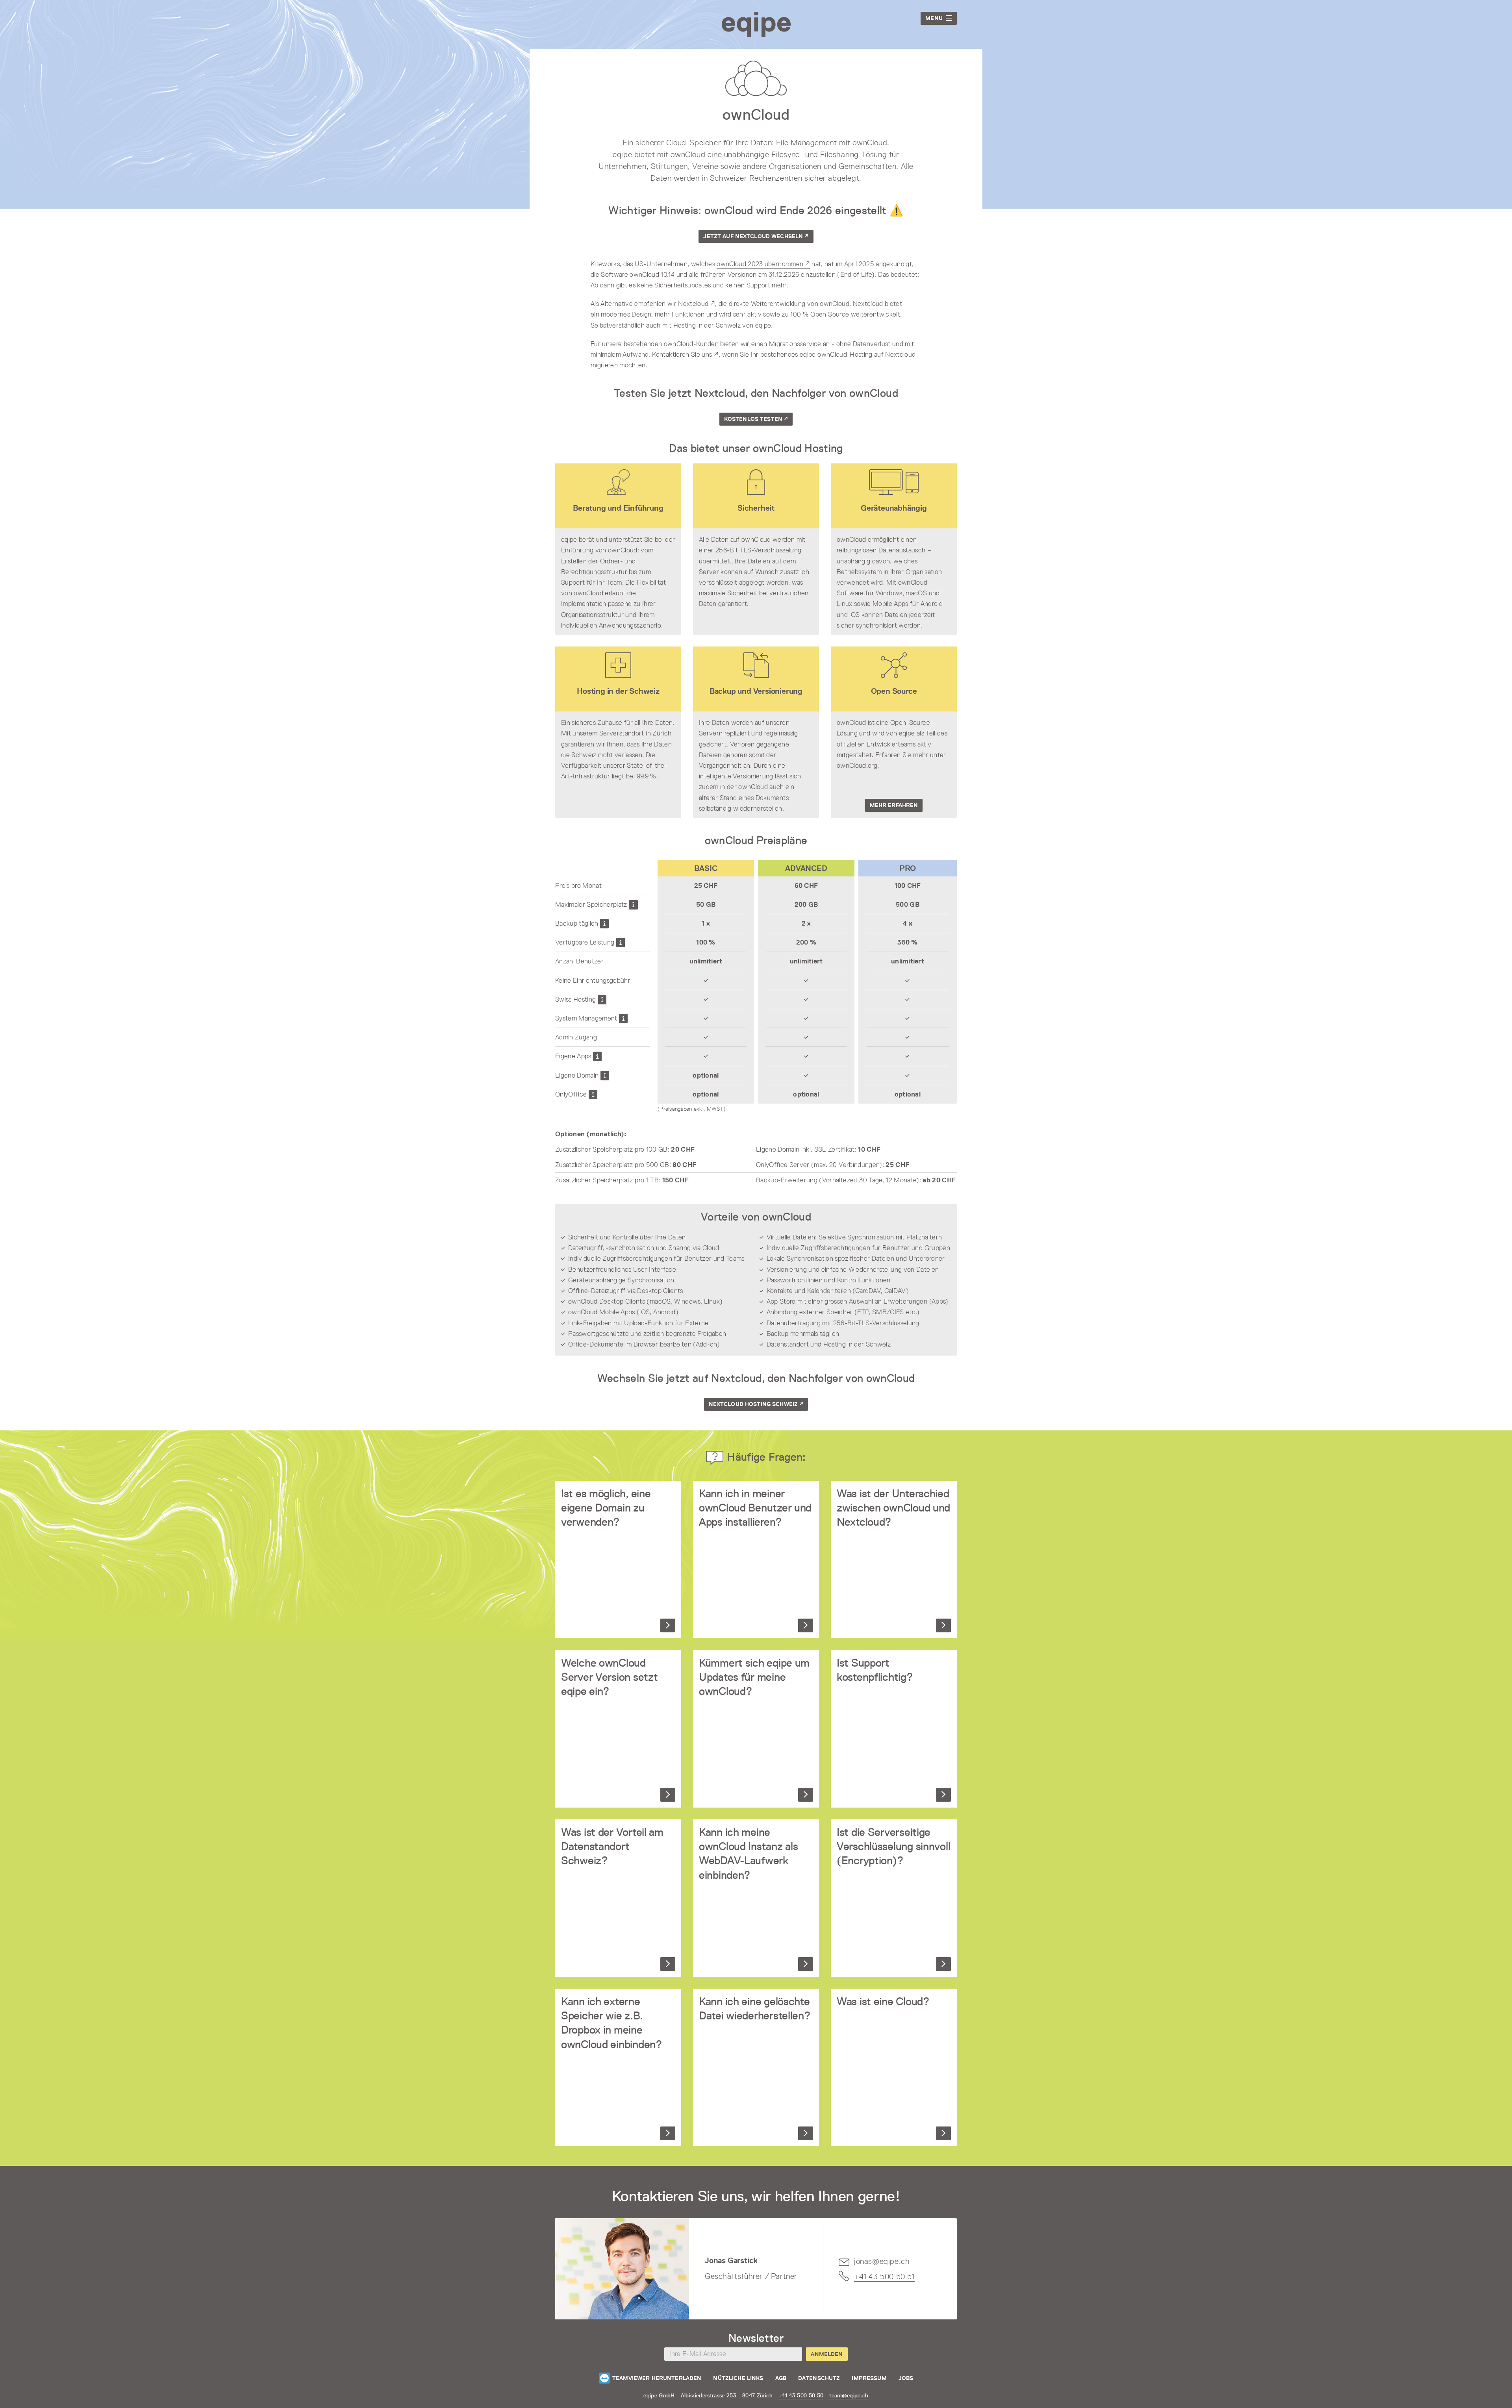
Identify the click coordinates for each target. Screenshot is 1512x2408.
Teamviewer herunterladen (657, 2378)
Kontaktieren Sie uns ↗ (685, 354)
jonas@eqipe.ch (882, 2261)
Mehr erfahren (894, 805)
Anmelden (827, 2354)
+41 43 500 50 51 (884, 2276)
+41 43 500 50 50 (801, 2395)
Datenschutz (819, 2378)
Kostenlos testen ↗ (756, 419)
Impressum (869, 2378)
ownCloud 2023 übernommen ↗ (763, 264)
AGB (781, 2378)
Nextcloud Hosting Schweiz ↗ (756, 1404)
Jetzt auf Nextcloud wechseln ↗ (756, 236)
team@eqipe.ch (849, 2395)
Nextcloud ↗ (697, 304)
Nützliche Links (738, 2378)
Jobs (906, 2378)
